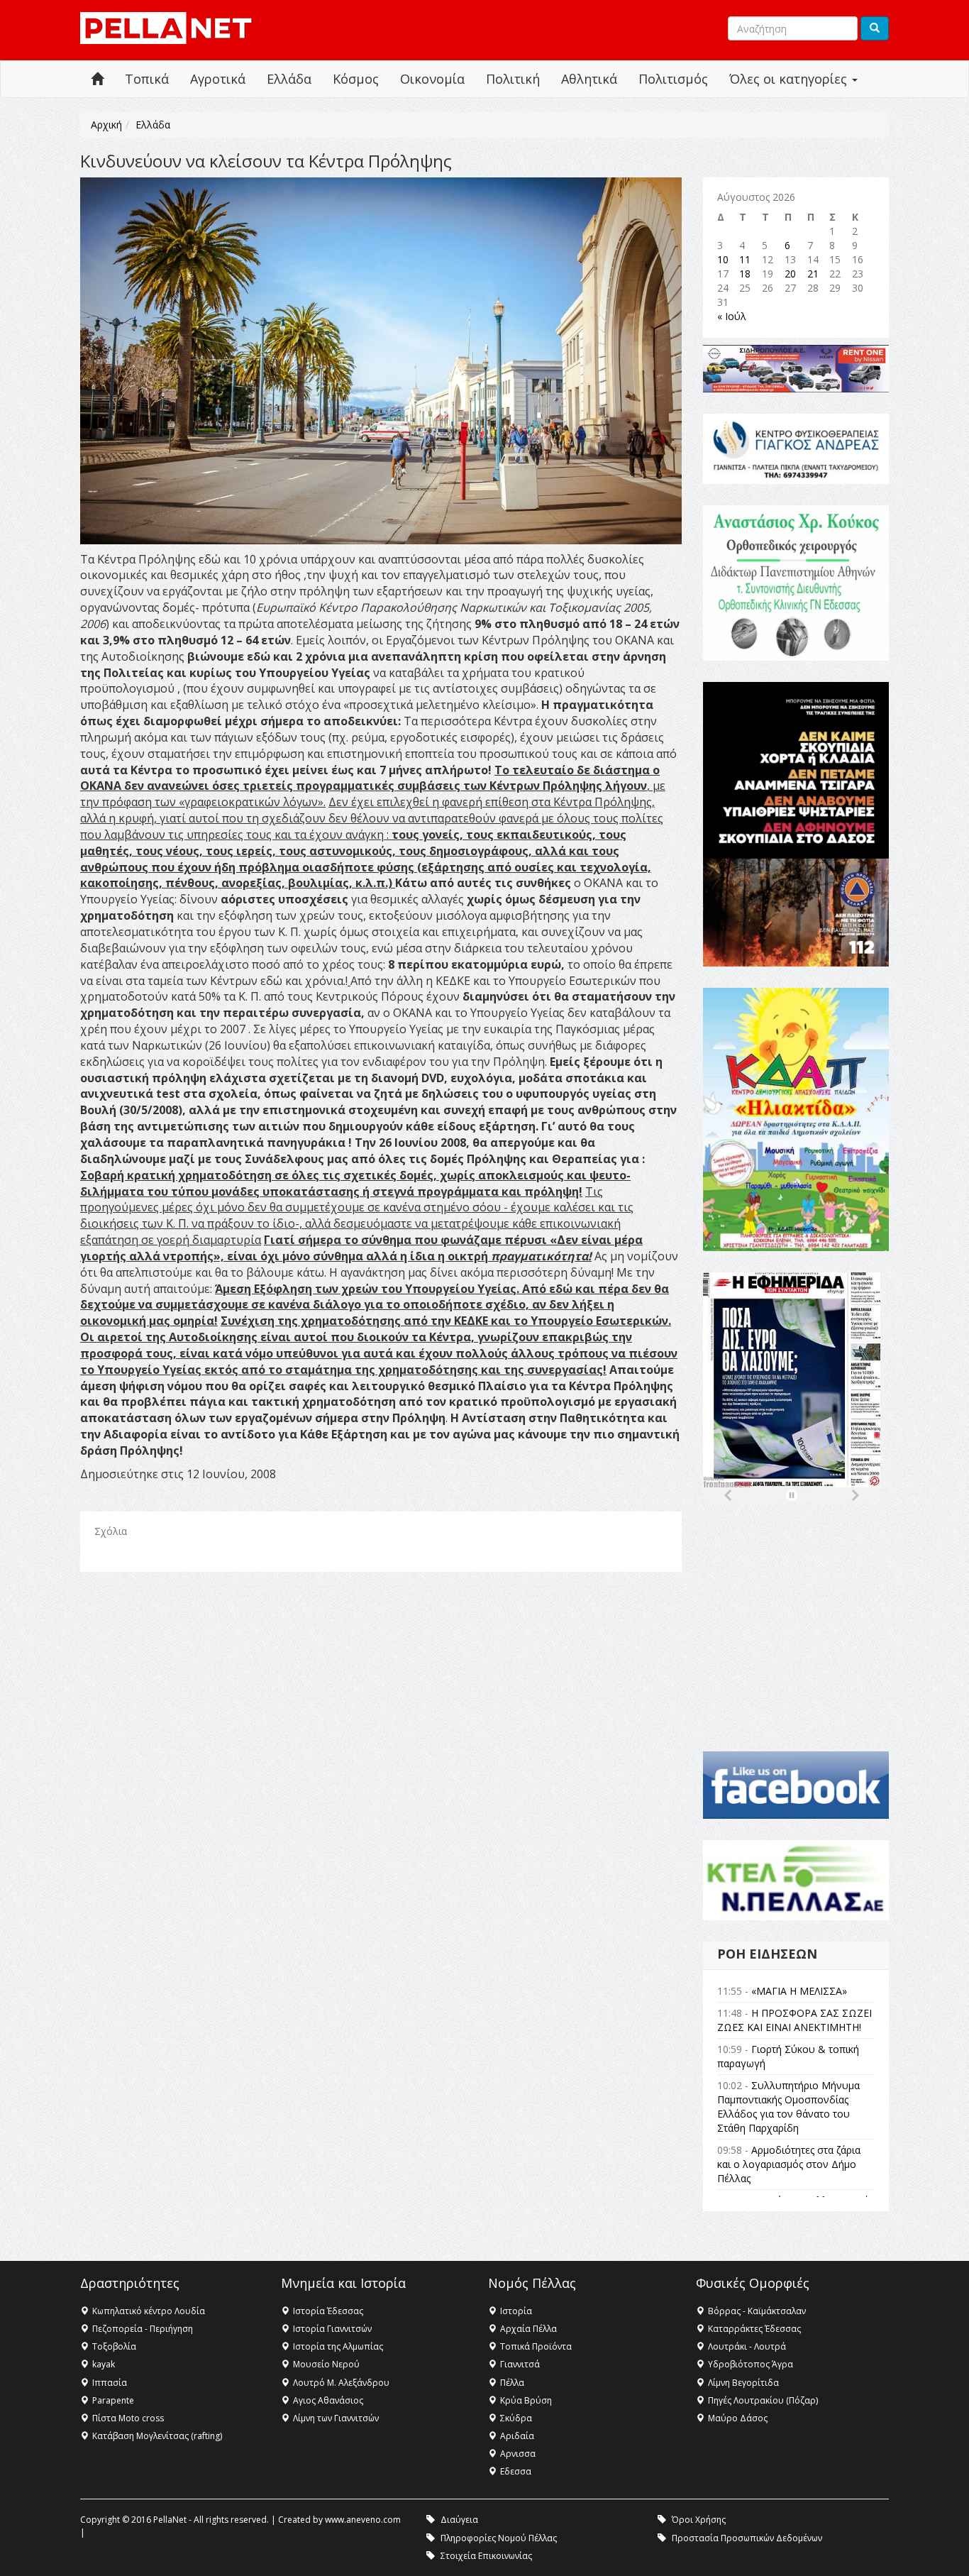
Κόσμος (356, 79)
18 (745, 274)
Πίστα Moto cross (128, 2418)
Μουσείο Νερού (326, 2364)
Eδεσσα (516, 2471)
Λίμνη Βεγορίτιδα (743, 2383)
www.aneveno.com (363, 2520)
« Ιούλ (732, 316)
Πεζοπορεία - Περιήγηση (143, 2329)
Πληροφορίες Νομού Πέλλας (499, 2538)
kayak (104, 2364)
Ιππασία (110, 2383)
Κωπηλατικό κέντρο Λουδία (149, 2311)
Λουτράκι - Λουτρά (747, 2346)
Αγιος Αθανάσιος (328, 2400)
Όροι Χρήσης (699, 2520)
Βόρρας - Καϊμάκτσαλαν (757, 2311)
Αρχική (106, 125)
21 (813, 274)
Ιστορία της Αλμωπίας (338, 2346)
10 (723, 259)
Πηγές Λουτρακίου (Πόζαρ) (763, 2400)
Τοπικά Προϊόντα (536, 2346)
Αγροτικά (218, 79)
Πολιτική (513, 79)
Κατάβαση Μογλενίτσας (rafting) (157, 2436)
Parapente (113, 2400)
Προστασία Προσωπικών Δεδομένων (747, 2538)
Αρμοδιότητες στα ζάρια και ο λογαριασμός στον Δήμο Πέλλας (789, 2164)
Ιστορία (516, 2311)
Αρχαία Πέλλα (528, 2329)
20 (790, 274)
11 (745, 259)
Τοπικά (147, 79)
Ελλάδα (289, 79)
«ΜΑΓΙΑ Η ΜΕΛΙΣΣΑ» (799, 1991)
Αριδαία (517, 2436)
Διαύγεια (459, 2520)
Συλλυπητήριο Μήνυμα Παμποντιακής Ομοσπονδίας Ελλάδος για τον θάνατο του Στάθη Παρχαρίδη (788, 2107)
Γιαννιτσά (520, 2364)
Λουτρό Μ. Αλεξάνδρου (341, 2383)
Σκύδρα (516, 2418)
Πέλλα (512, 2383)
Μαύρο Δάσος (738, 2418)
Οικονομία (432, 79)
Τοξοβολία (114, 2346)
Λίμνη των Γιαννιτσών (336, 2418)
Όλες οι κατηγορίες (790, 79)
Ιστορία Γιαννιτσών (332, 2329)
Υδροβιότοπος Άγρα (751, 2364)
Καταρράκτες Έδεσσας (754, 2329)
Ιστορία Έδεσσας (328, 2311)
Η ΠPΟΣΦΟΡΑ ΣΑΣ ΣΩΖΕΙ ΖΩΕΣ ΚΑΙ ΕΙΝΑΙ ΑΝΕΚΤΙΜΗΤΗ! (794, 2020)
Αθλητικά (589, 79)
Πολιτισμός (673, 79)
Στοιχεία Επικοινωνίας (486, 2556)
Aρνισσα (518, 2454)
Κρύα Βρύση (526, 2400)
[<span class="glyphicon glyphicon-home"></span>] (97, 79)
